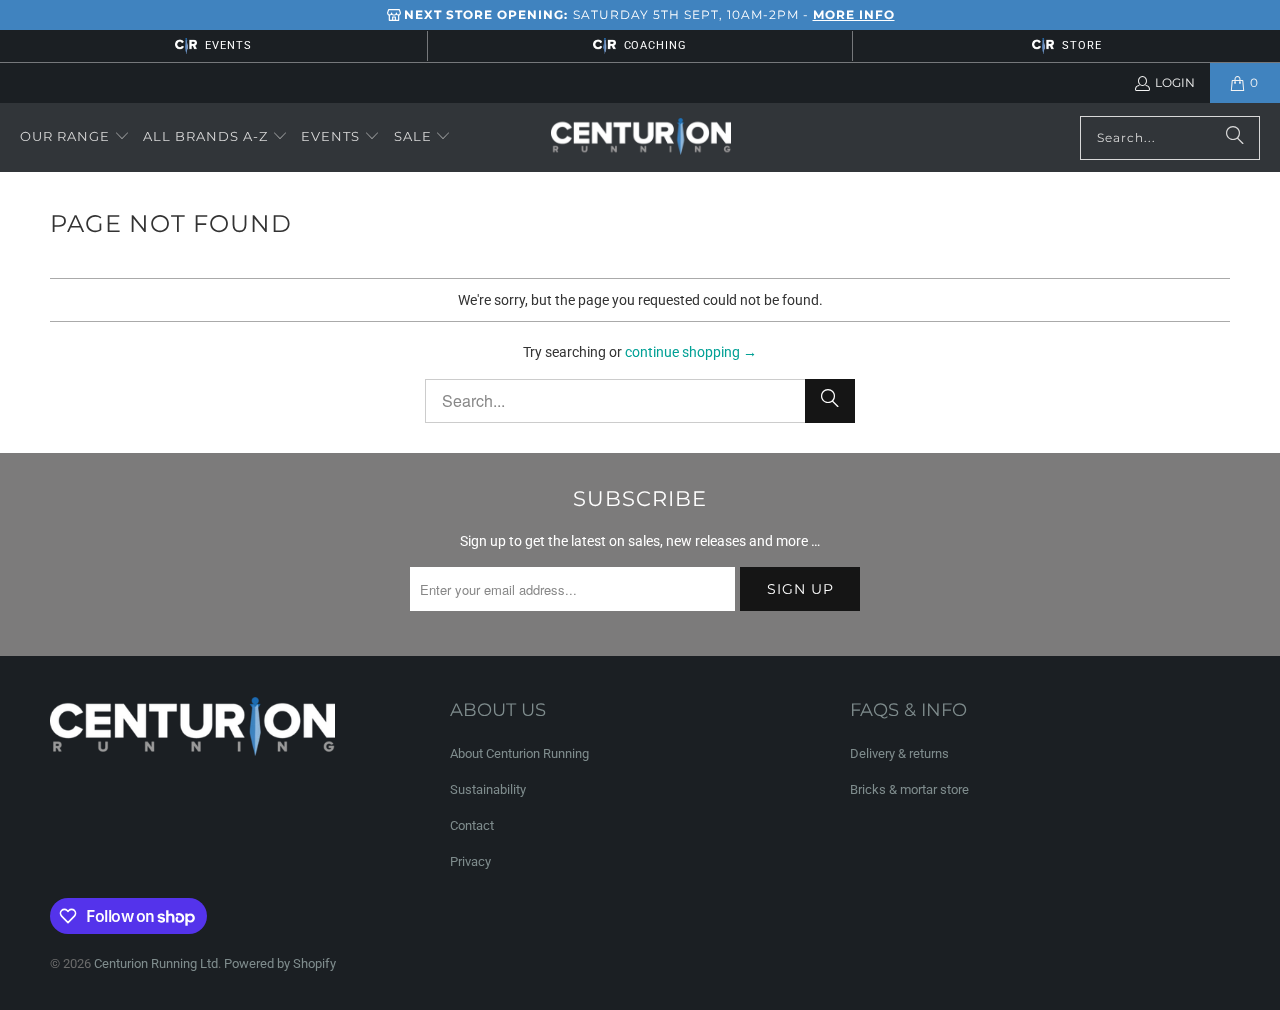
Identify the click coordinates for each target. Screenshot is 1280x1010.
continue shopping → (691, 352)
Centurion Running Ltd (156, 963)
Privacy (470, 861)
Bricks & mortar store (909, 789)
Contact (472, 825)
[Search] (1235, 138)
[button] (75, 137)
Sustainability (488, 789)
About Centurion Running (519, 753)
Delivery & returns (899, 753)
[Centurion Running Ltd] (641, 138)
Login (1175, 82)
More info (854, 14)
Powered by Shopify (280, 963)
